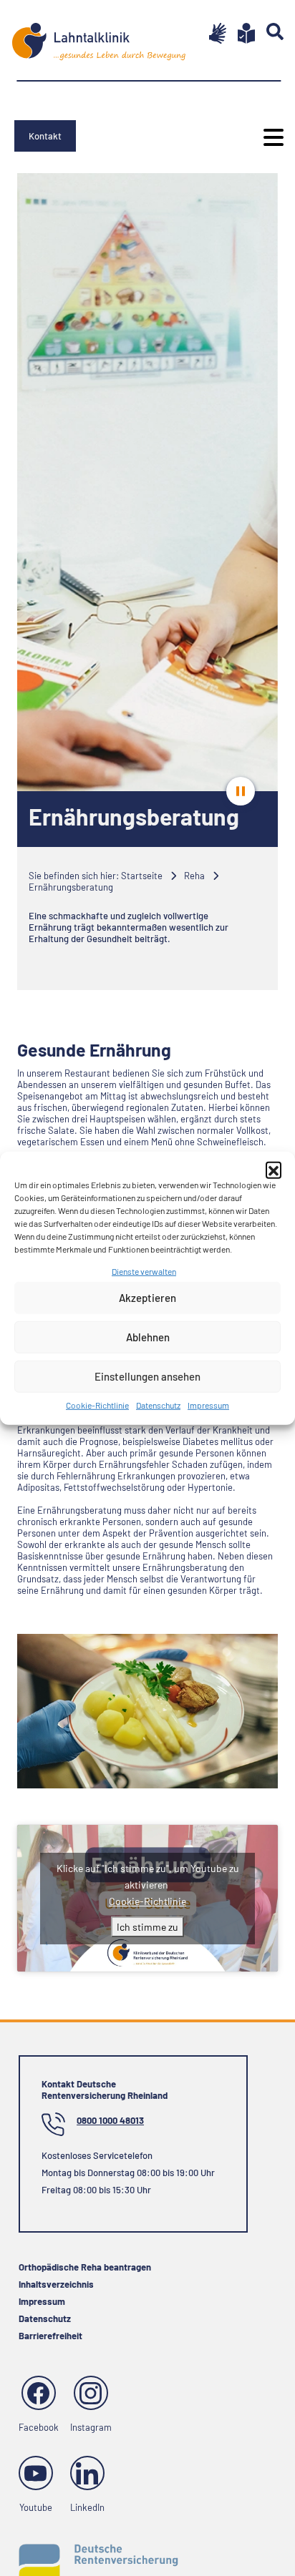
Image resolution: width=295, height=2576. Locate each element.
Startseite (142, 876)
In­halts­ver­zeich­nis (56, 2284)
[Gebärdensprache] (212, 33)
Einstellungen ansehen (147, 1376)
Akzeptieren (147, 1298)
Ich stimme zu (147, 1927)
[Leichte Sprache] (241, 33)
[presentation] (241, 791)
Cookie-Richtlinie (97, 1405)
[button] (274, 1169)
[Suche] (269, 31)
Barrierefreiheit (50, 2336)
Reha (194, 876)
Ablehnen (148, 1337)
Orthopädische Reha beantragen (85, 2267)
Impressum (208, 1405)
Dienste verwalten (144, 1270)
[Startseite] (99, 36)
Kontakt (45, 136)
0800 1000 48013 (110, 2120)
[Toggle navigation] (269, 137)
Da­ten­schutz (158, 1405)
